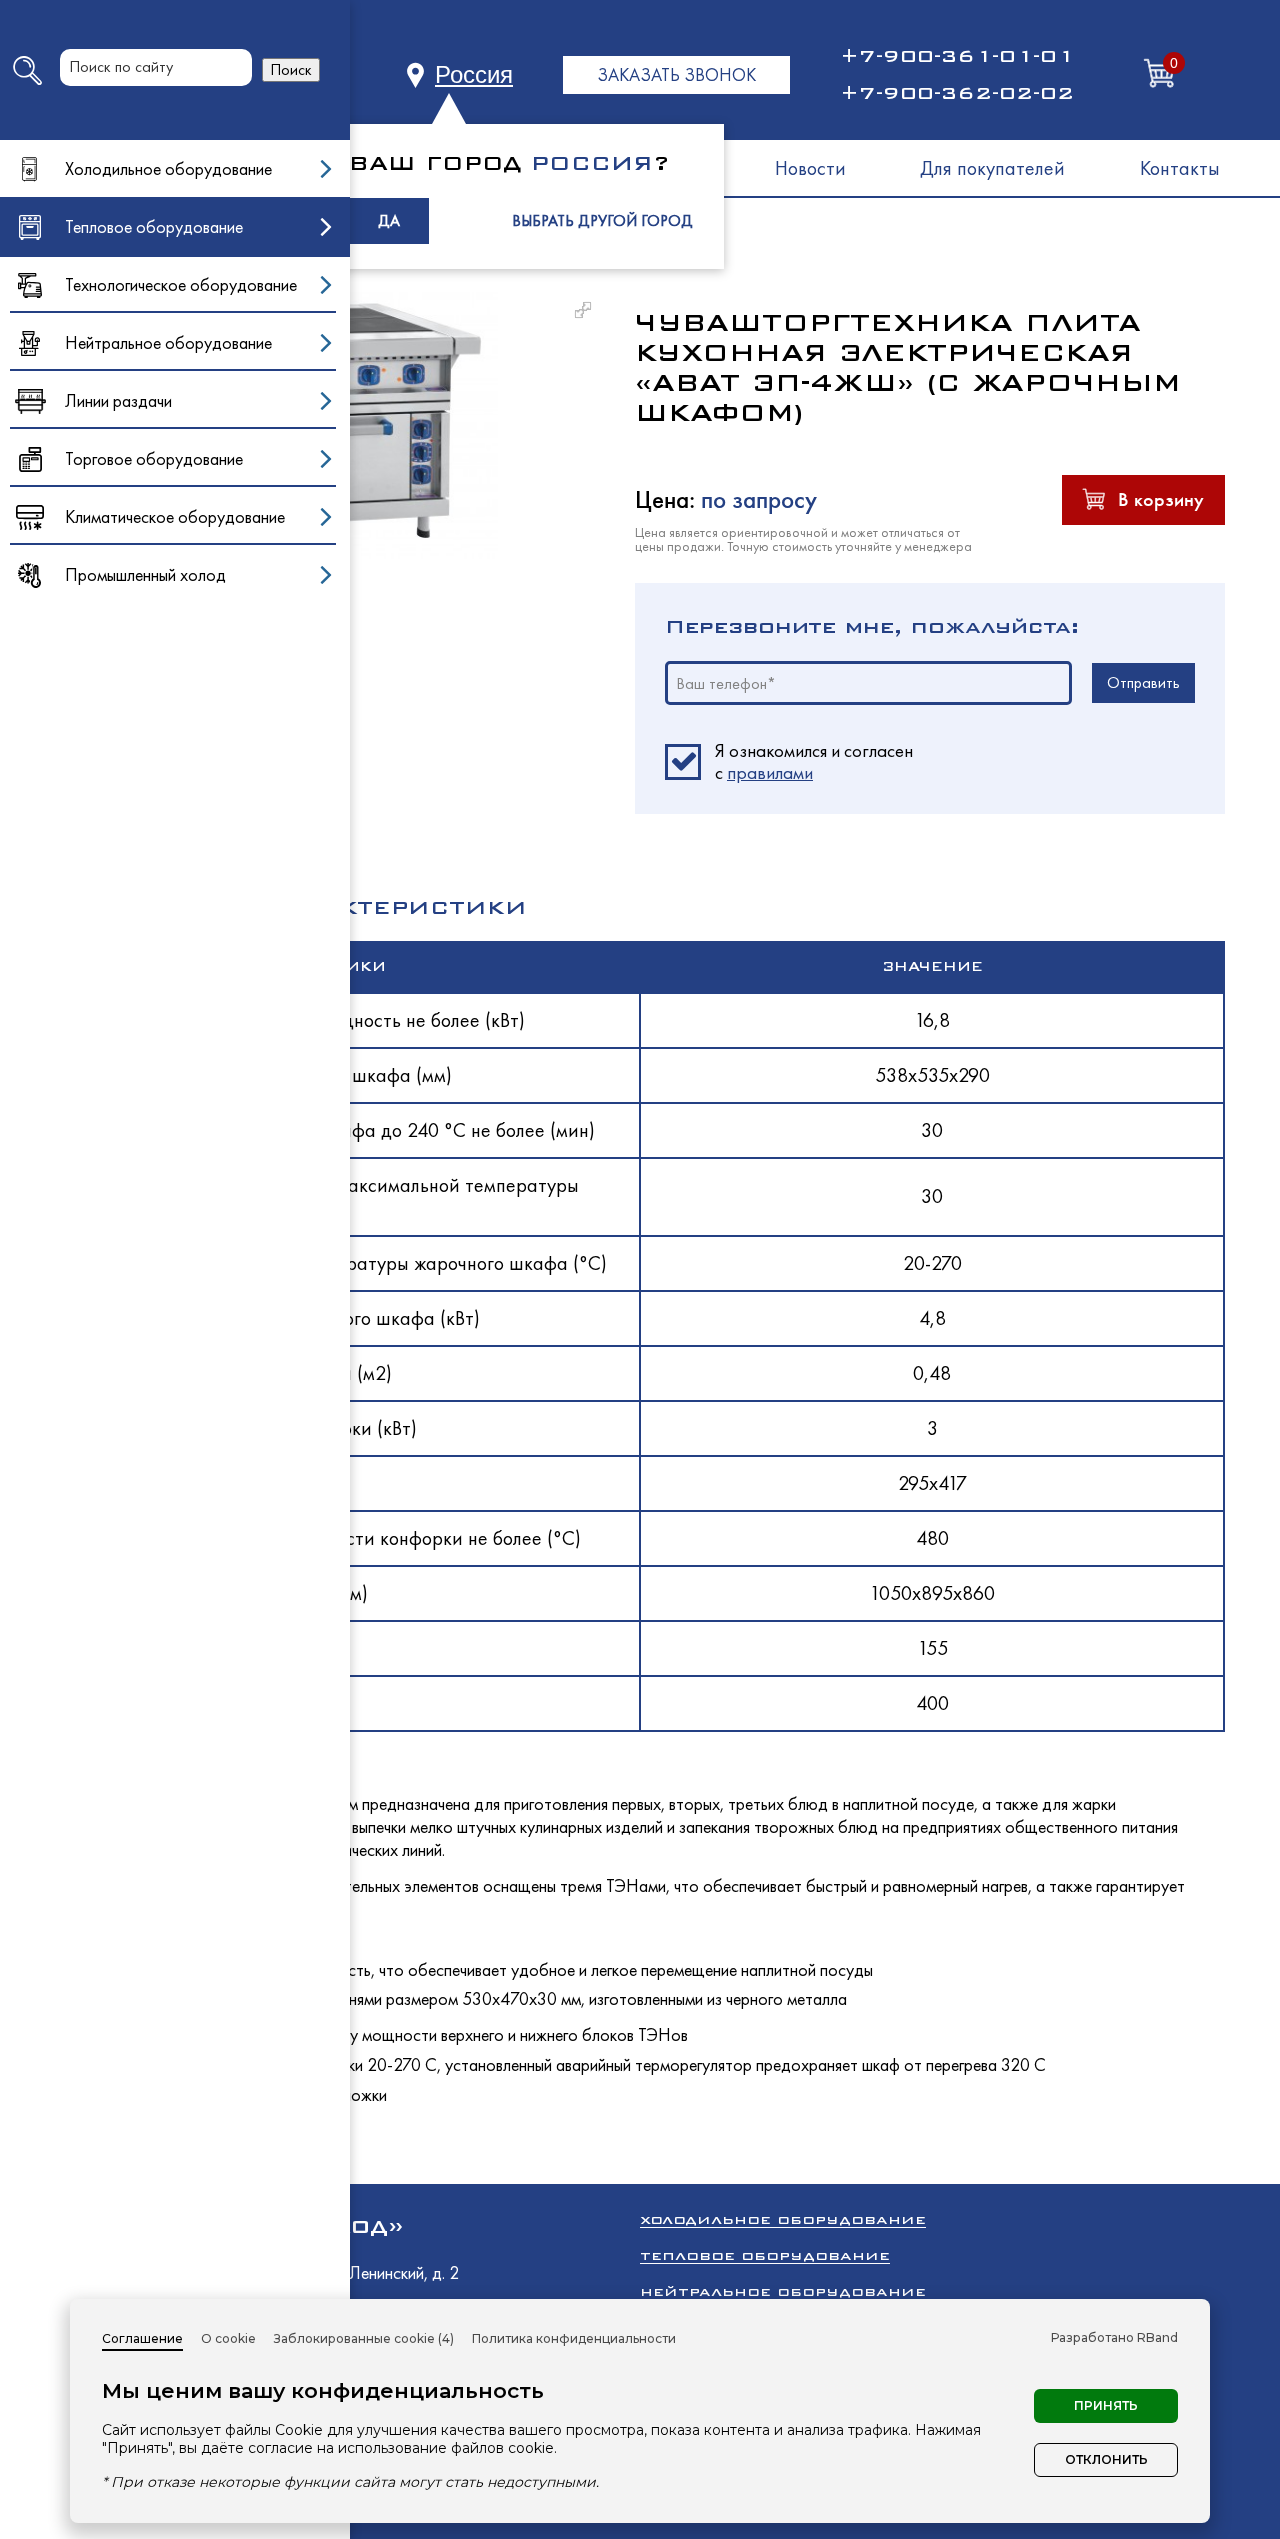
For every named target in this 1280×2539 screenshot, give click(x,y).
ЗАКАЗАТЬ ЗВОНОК (676, 74)
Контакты (1180, 168)
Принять (1106, 2405)
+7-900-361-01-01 (957, 56)
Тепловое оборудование (765, 2255)
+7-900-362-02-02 (957, 93)
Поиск (291, 69)
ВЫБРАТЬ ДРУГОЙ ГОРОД (602, 220)
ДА (389, 220)
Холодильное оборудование (783, 2219)
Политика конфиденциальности (574, 2338)
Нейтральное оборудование (783, 2291)
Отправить (1143, 682)
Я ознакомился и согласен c (814, 762)
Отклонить (1106, 2459)
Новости (810, 168)
